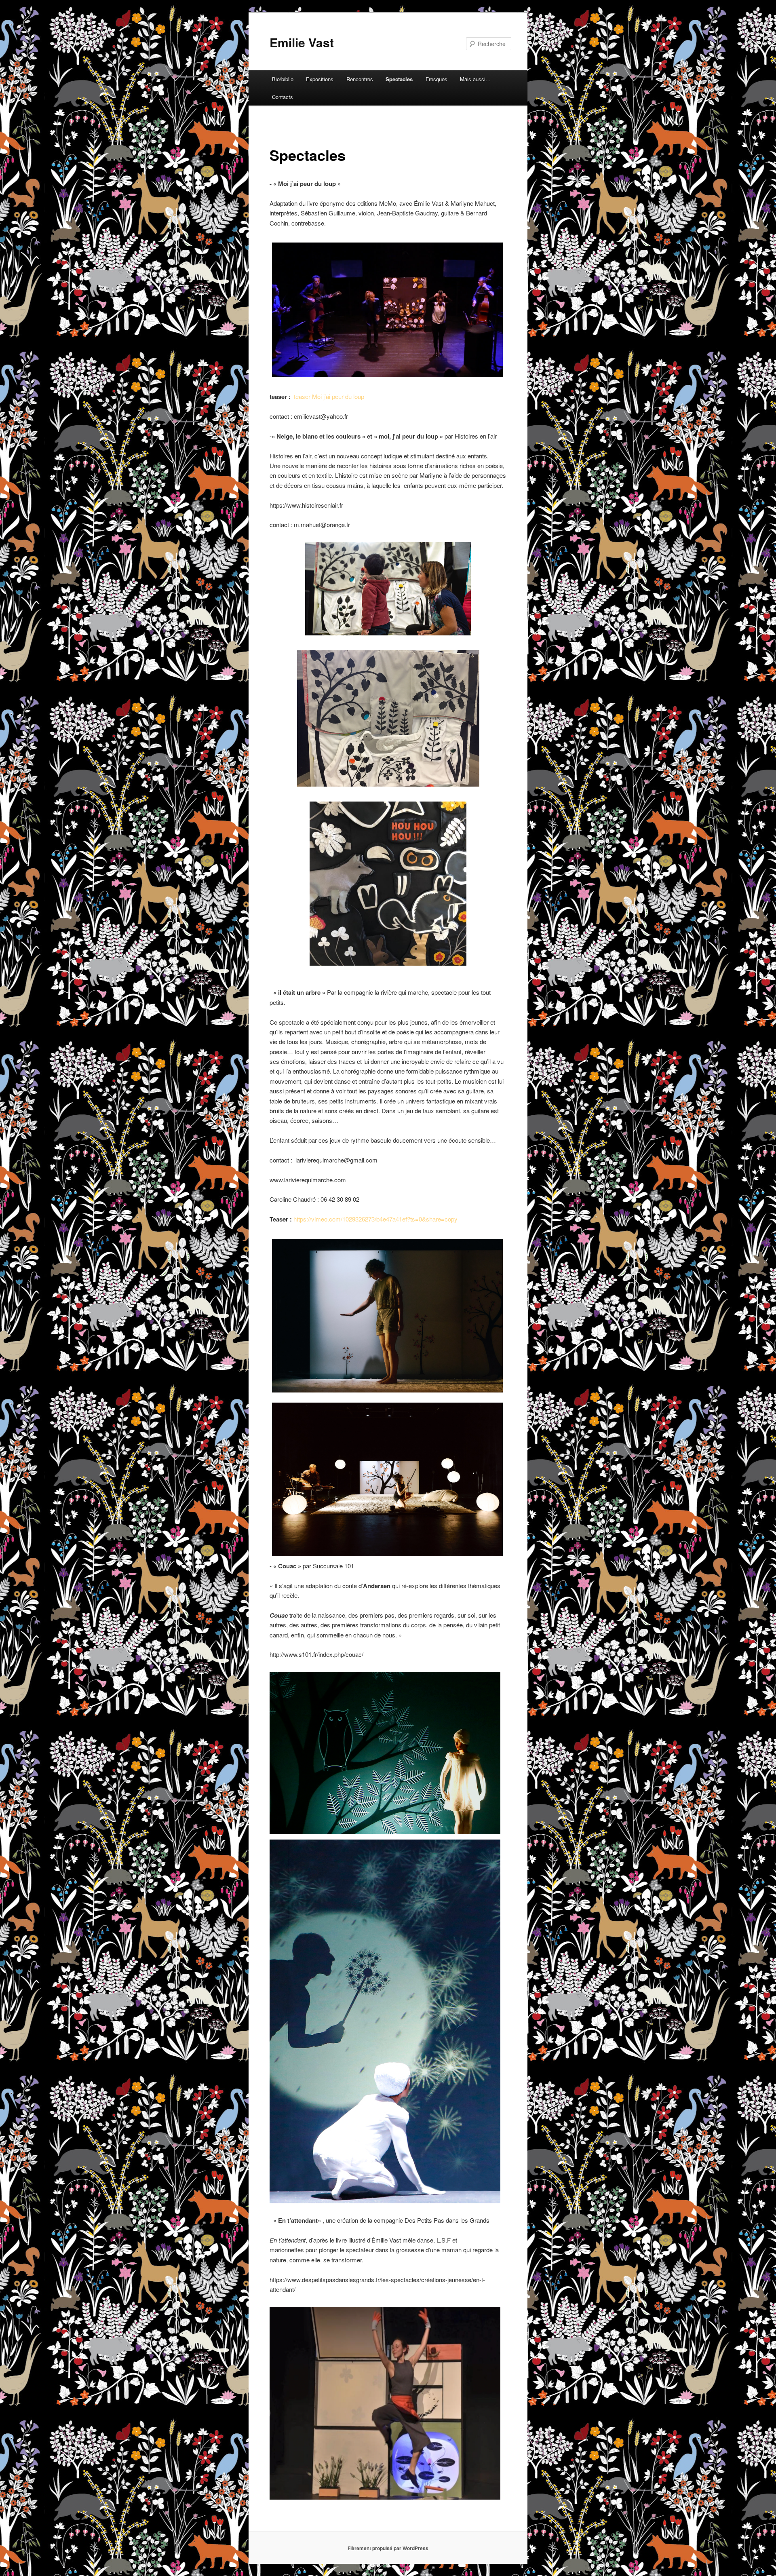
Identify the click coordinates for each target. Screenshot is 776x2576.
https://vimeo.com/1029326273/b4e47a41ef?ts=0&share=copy (375, 1219)
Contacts (283, 97)
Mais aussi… (475, 79)
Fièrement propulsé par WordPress (388, 2548)
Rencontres (360, 79)
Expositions (320, 79)
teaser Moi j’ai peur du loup (329, 396)
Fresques (436, 79)
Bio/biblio (283, 79)
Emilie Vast (302, 42)
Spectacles (399, 79)
